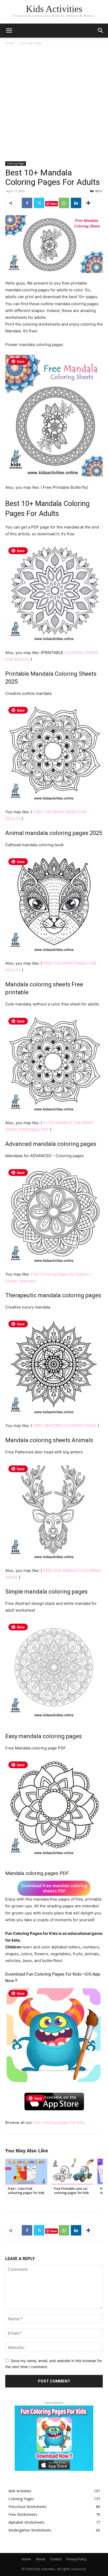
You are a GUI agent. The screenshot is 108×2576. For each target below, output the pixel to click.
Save (54, 204)
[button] (101, 31)
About (40, 2559)
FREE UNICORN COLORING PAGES (65, 1426)
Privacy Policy (77, 2559)
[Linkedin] (76, 203)
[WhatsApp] (64, 203)
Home (10, 43)
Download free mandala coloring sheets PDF (54, 1888)
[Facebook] (27, 203)
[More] (88, 203)
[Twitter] (39, 203)
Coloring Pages (31, 43)
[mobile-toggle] (9, 31)
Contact (56, 2559)
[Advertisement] (54, 102)
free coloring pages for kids (59, 2122)
